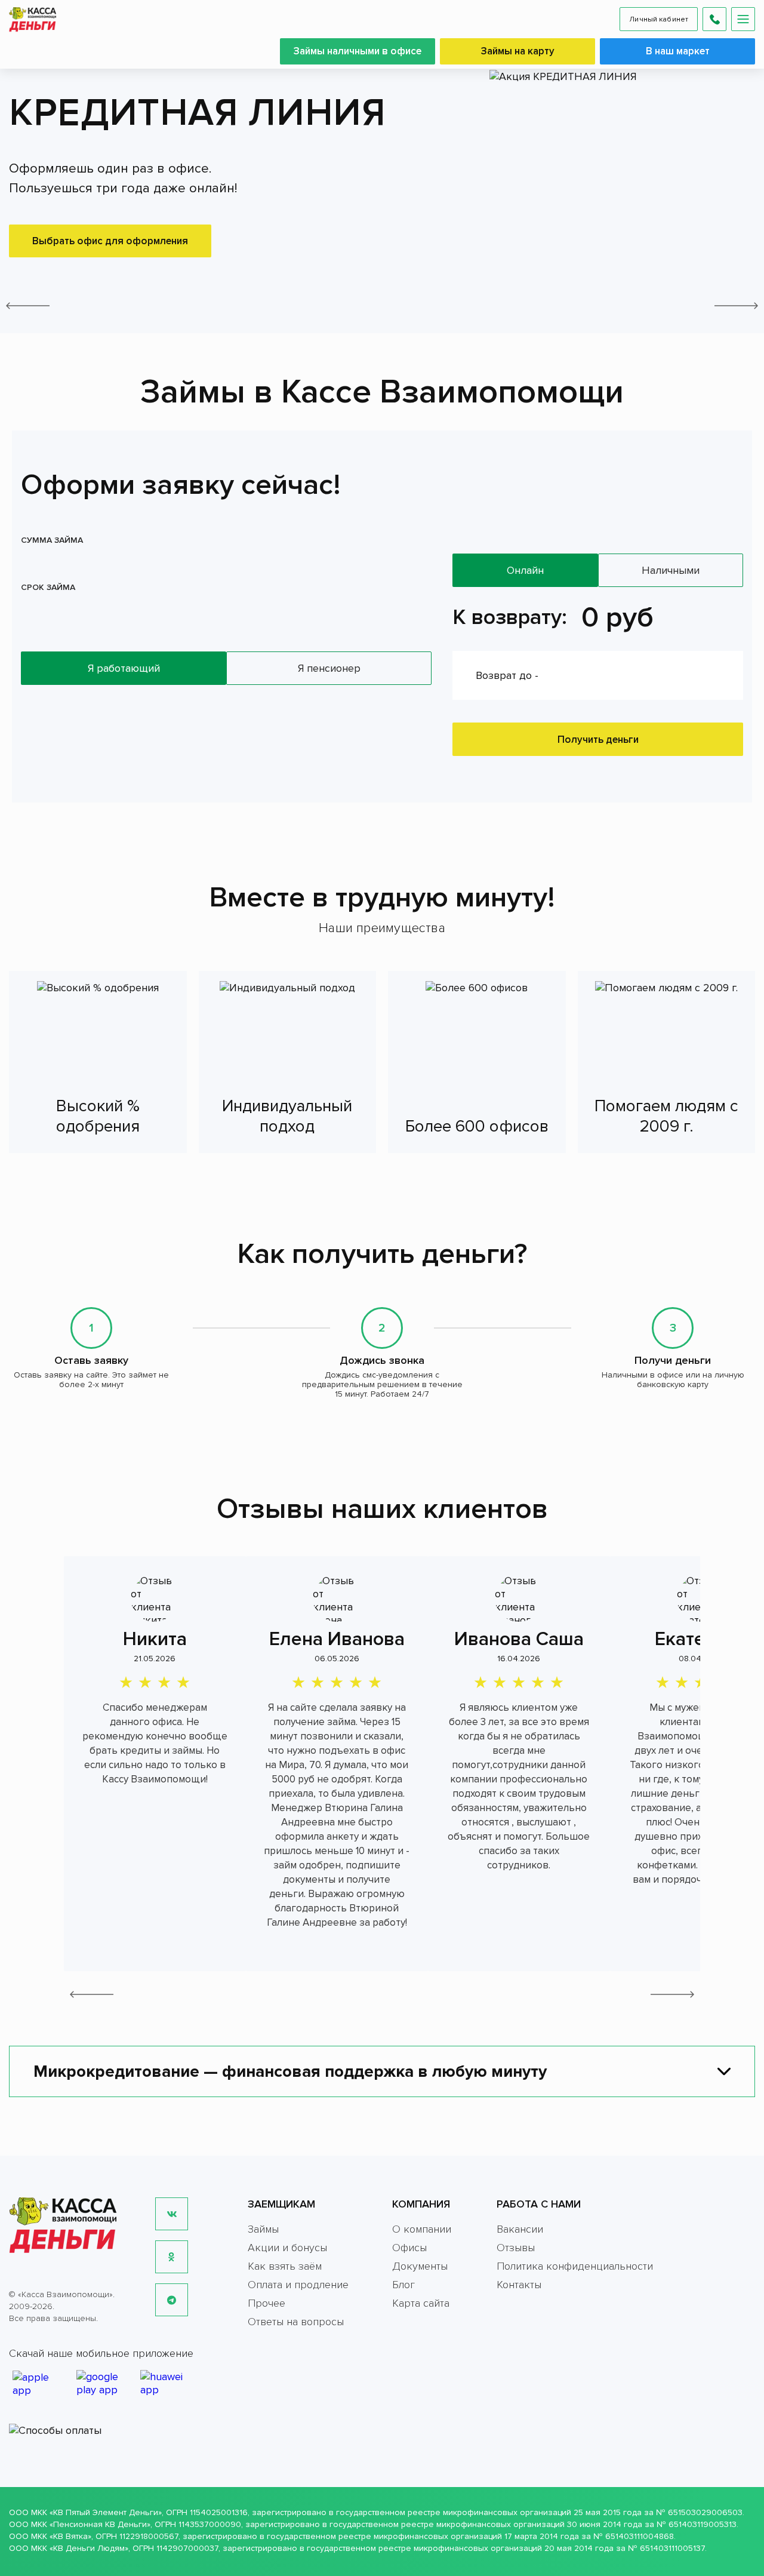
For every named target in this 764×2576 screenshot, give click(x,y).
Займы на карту (518, 51)
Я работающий (124, 668)
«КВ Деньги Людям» (89, 2548)
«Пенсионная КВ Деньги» (100, 2524)
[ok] (172, 2257)
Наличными (671, 570)
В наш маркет (678, 51)
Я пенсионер (329, 668)
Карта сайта (421, 2303)
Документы (420, 2266)
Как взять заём (285, 2266)
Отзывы (516, 2248)
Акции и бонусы (287, 2248)
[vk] (172, 2214)
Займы (263, 2229)
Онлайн (525, 570)
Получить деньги (598, 740)
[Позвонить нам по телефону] (714, 19)
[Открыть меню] (743, 19)
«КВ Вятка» (70, 2536)
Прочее (267, 2303)
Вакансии (520, 2229)
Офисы (409, 2248)
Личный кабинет (659, 19)
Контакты (519, 2285)
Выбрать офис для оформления (110, 241)
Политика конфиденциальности (575, 2266)
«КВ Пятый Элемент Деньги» (106, 2512)
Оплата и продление (298, 2285)
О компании (422, 2229)
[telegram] (172, 2300)
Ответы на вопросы (296, 2322)
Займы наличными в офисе (358, 51)
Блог (403, 2285)
